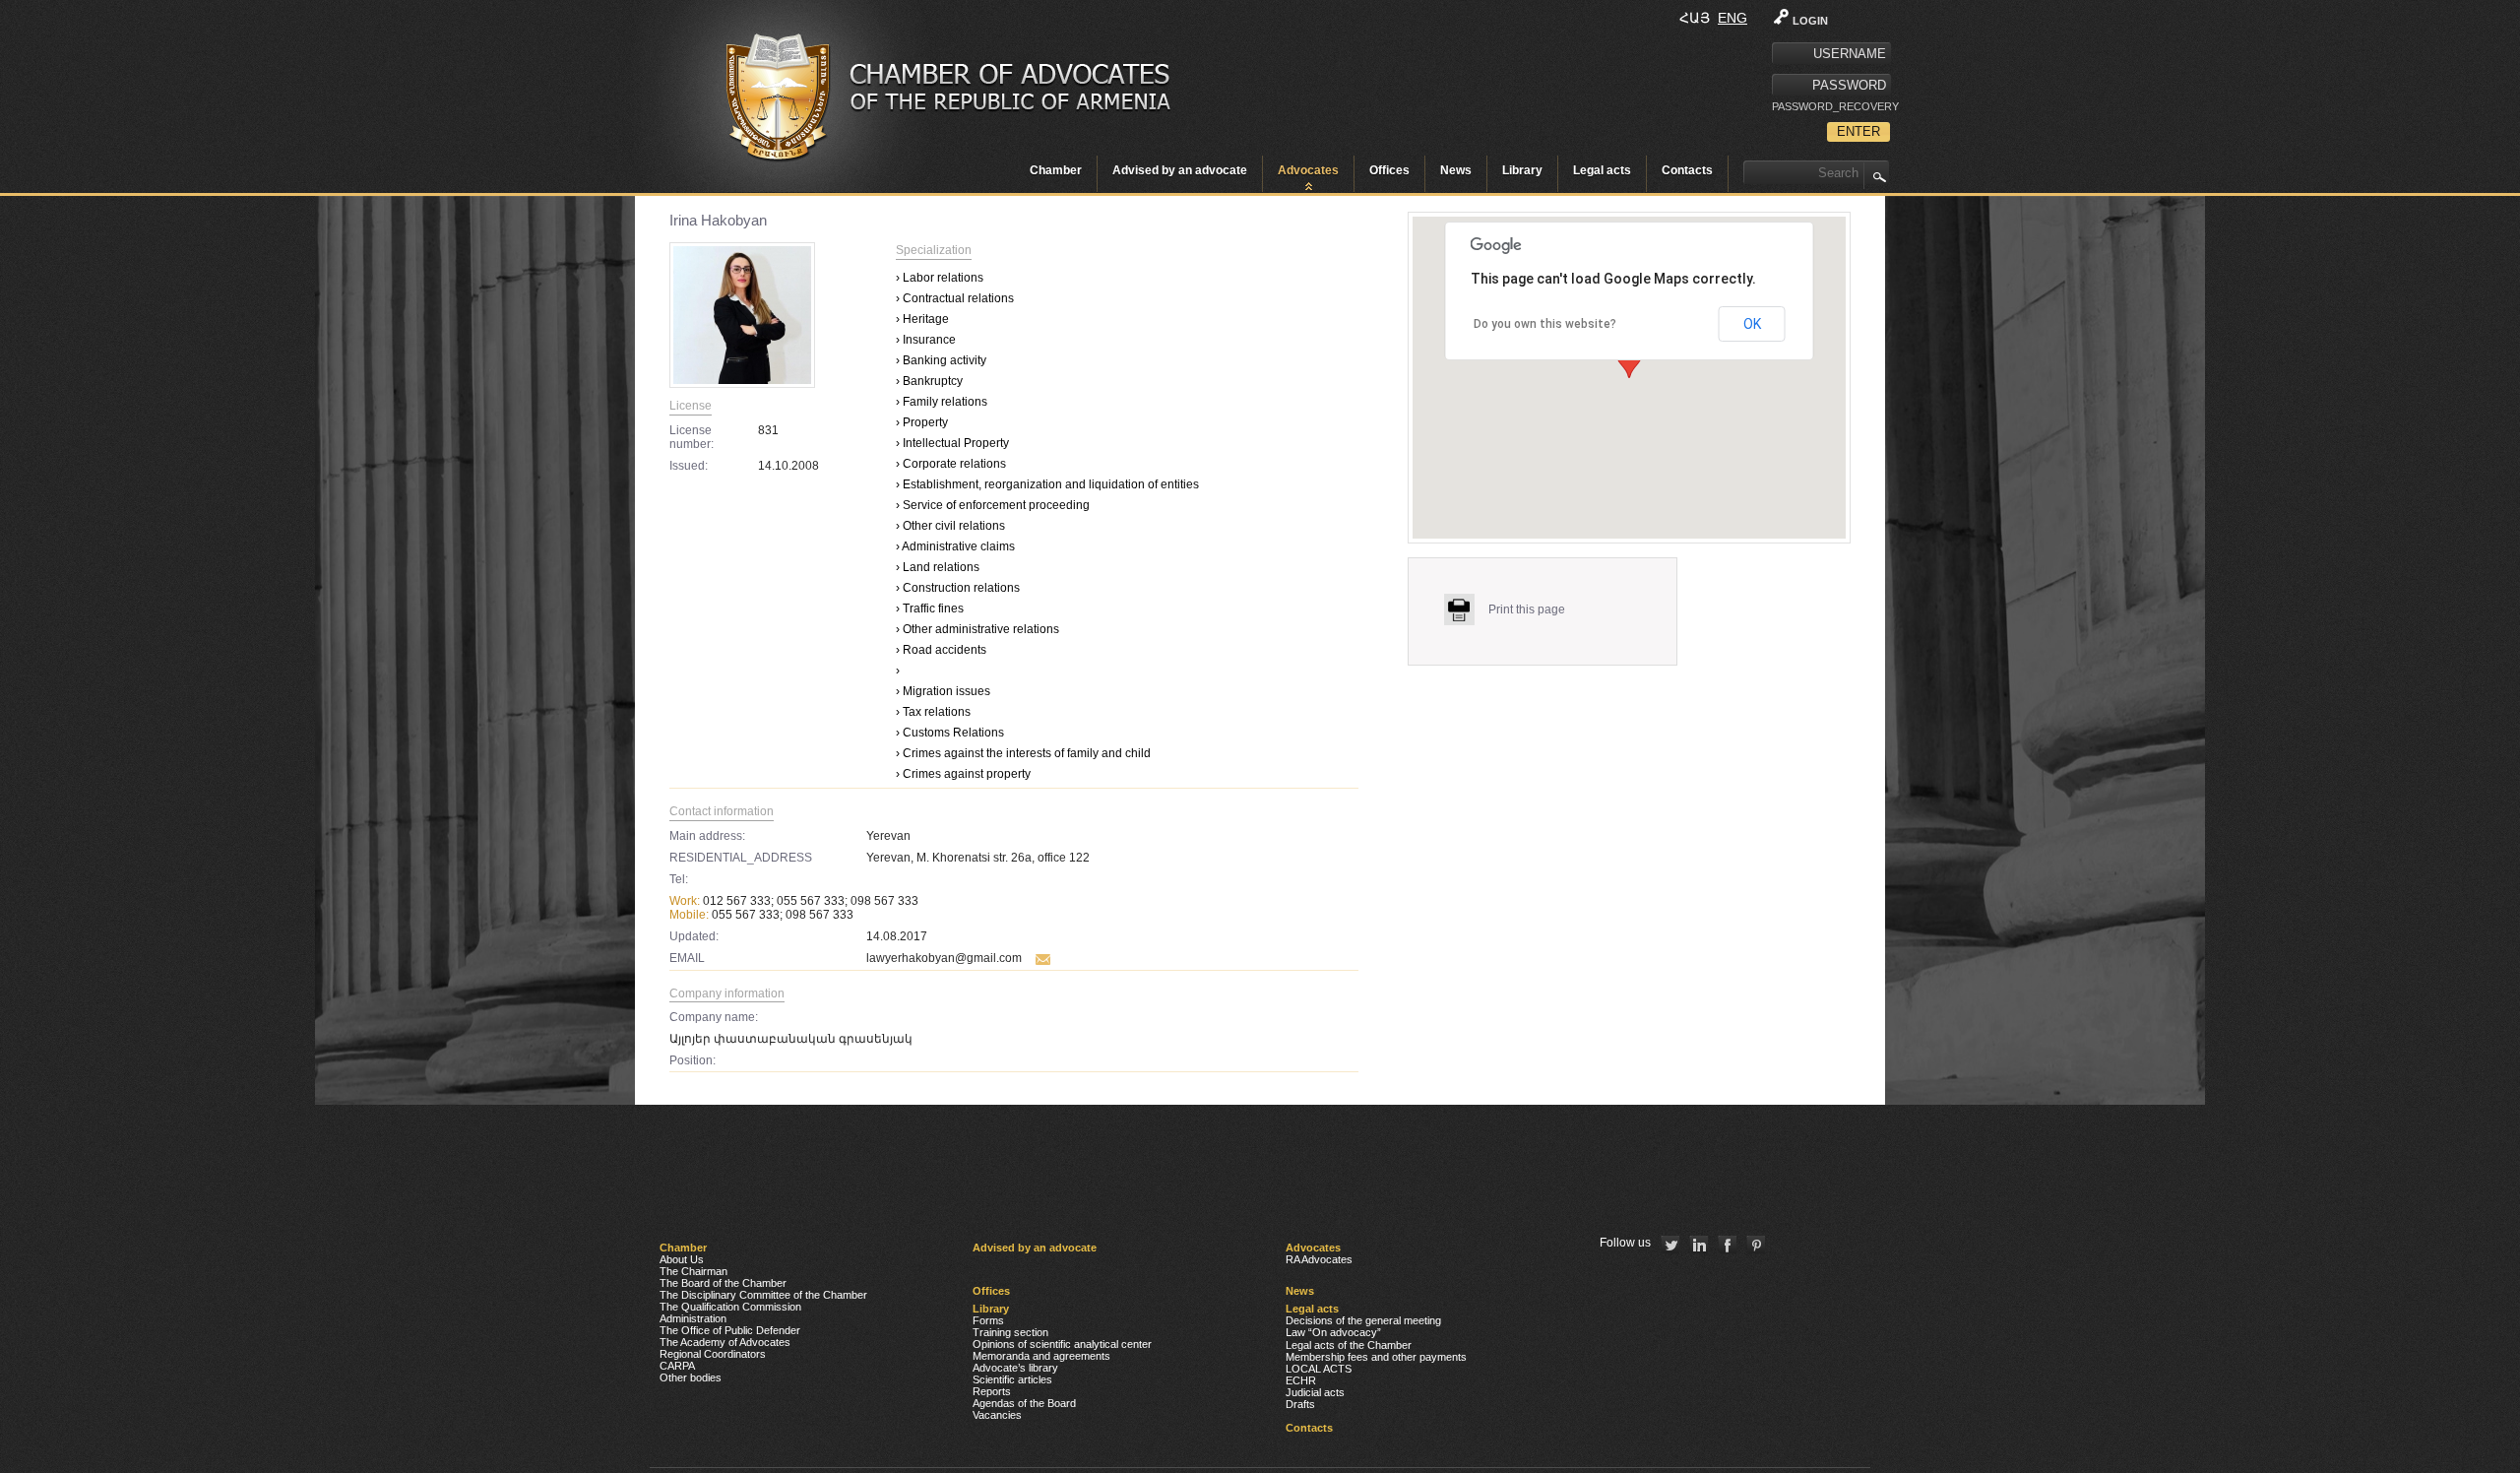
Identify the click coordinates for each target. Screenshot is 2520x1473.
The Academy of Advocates (725, 1342)
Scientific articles (1012, 1379)
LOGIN (1810, 21)
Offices (1389, 170)
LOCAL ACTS (1319, 1369)
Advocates (1308, 170)
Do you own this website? (1545, 324)
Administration (693, 1318)
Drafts (1300, 1404)
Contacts (1687, 170)
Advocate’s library (1015, 1368)
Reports (992, 1391)
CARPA (677, 1366)
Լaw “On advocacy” (1333, 1332)
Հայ (1695, 18)
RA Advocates (1319, 1259)
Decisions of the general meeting (1363, 1320)
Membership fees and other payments (1376, 1357)
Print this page (1527, 609)
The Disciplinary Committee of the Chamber (763, 1295)
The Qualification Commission (730, 1307)
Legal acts (1602, 170)
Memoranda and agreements (1041, 1356)
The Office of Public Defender (730, 1330)
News (1456, 170)
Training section (1010, 1332)
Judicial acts (1315, 1392)
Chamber (1056, 170)
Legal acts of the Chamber (1349, 1345)
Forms (988, 1320)
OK (1752, 324)
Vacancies (997, 1415)
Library (1522, 170)
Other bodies (691, 1377)
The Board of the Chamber (723, 1283)
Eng (1732, 18)
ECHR (1301, 1380)
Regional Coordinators (713, 1354)
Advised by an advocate (1180, 170)
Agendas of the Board (1024, 1403)
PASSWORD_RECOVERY (1831, 106)
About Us (682, 1259)
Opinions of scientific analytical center (1062, 1344)
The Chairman (693, 1271)
